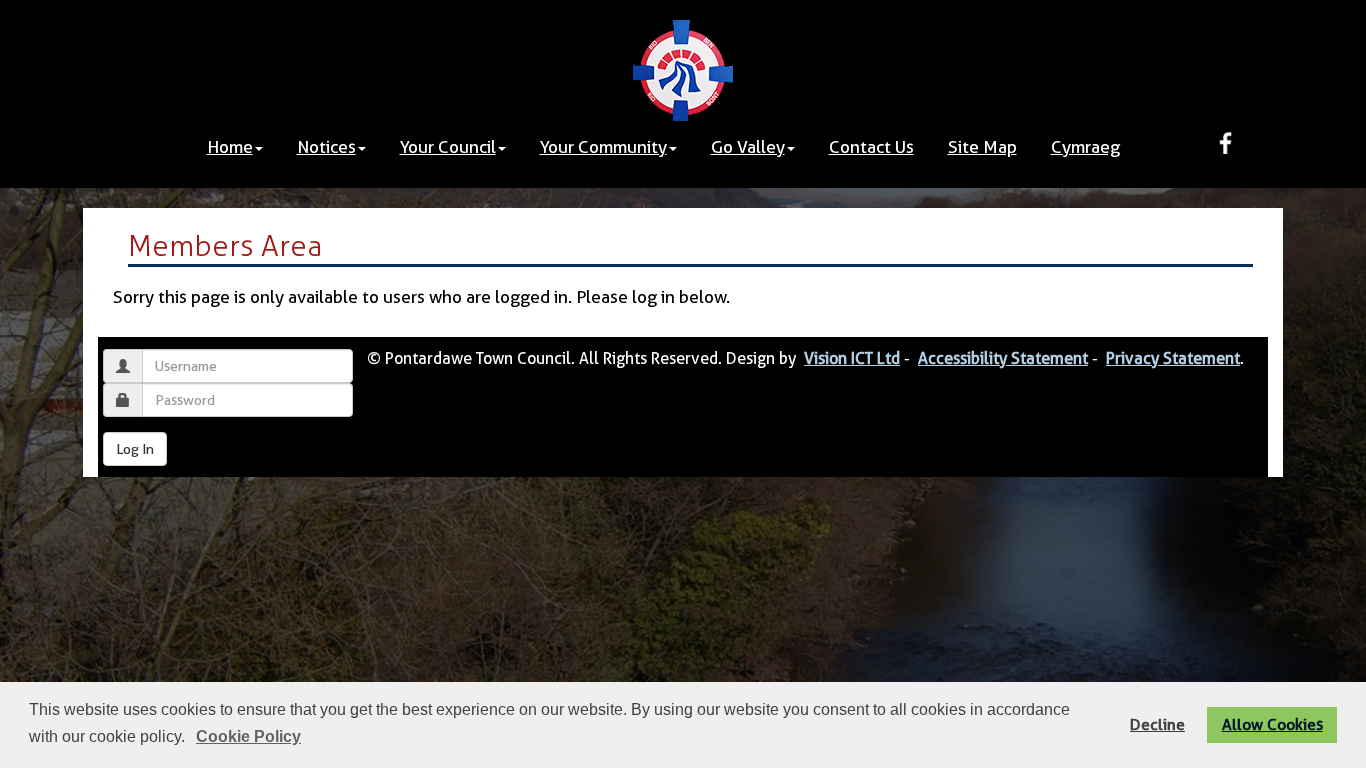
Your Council (448, 147)
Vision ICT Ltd (852, 358)
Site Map (982, 147)
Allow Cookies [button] (1272, 724)
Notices (326, 147)
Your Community (603, 147)
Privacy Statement (1173, 358)
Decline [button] (1157, 724)
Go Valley (748, 147)
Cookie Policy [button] (248, 736)
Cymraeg (1085, 147)
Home (230, 147)
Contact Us (871, 147)
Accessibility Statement (1003, 358)
